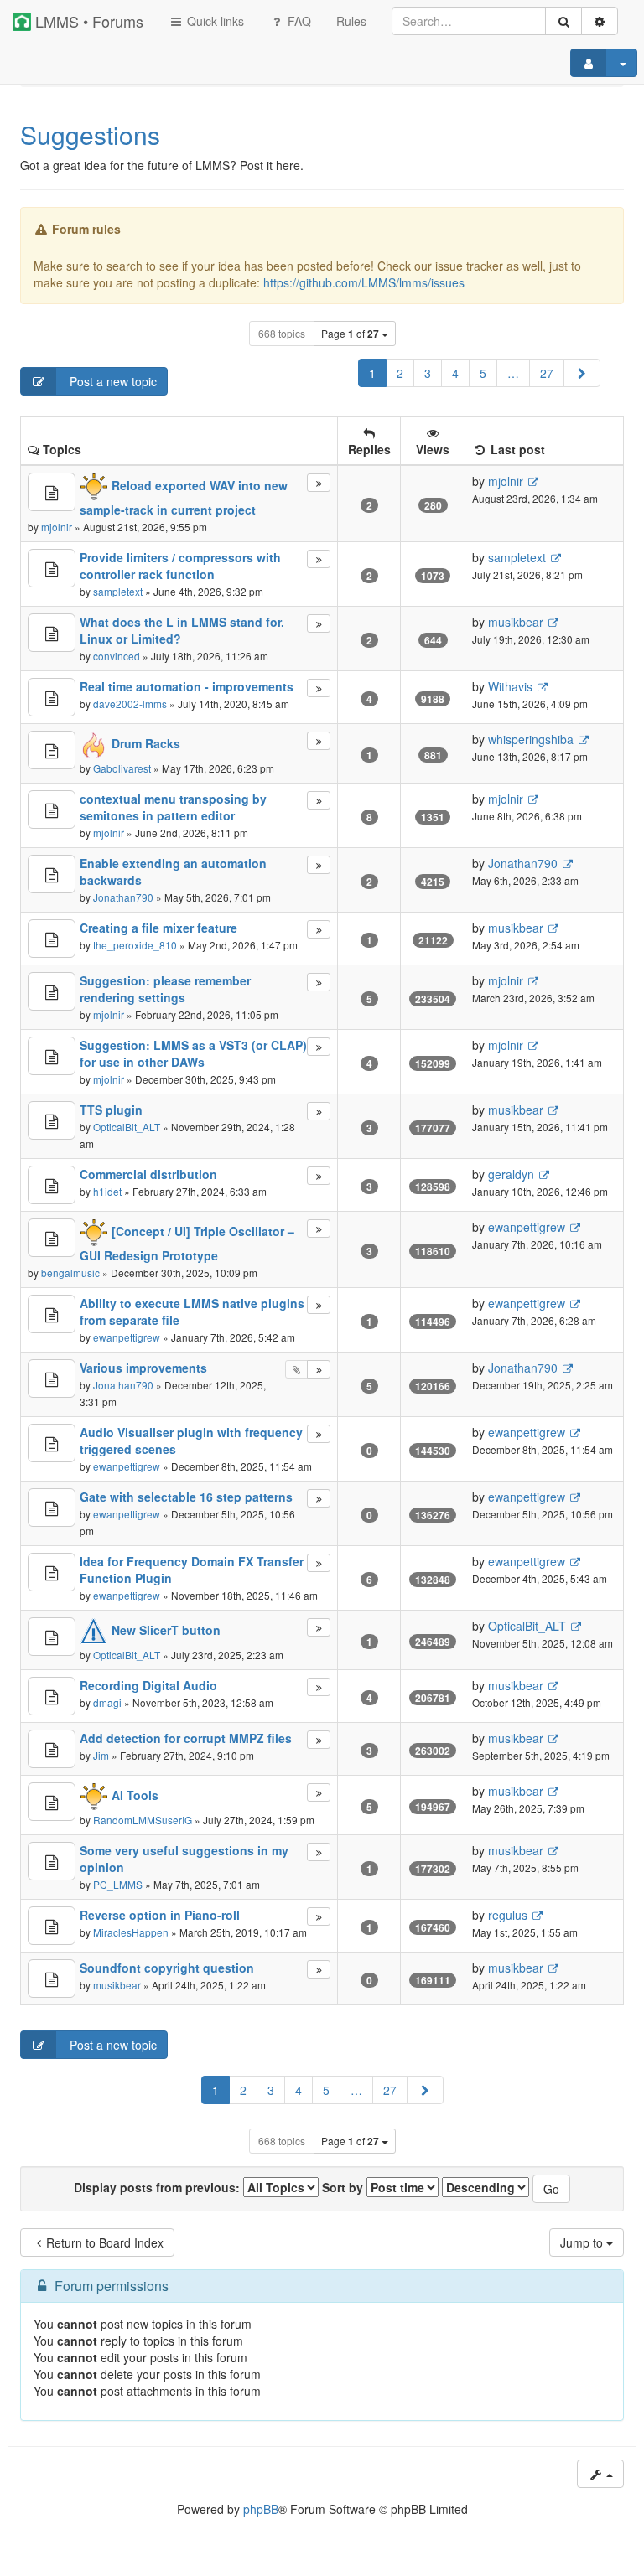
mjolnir (57, 527)
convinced (117, 656)
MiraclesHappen (131, 1932)
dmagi (107, 1702)
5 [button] (483, 373)
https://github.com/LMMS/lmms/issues (364, 282)
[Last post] (318, 483)
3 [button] (428, 373)
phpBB (261, 2509)
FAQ (298, 21)
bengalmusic (70, 1272)
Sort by (344, 2187)
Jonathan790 (123, 897)
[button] (582, 373)
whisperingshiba (531, 739)
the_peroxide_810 (135, 945)
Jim (101, 1755)
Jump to (583, 2242)
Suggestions (90, 134)
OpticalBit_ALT (127, 1127)
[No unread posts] (52, 492)
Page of (350, 334)
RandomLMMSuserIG (143, 1820)
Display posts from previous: (158, 2187)
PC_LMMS (118, 1884)
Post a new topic (112, 381)
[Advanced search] (600, 21)
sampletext (118, 591)
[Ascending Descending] (486, 2187)
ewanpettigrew (527, 1227)
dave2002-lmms (130, 703)
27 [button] (547, 373)
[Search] (563, 21)
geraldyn (511, 1174)
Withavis (510, 686)
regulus (508, 1915)
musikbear (516, 622)
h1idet (107, 1191)
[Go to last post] (533, 481)
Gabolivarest (122, 768)
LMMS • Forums (87, 21)
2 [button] (400, 373)
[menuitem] (351, 21)
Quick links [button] (214, 21)
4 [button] (455, 373)
